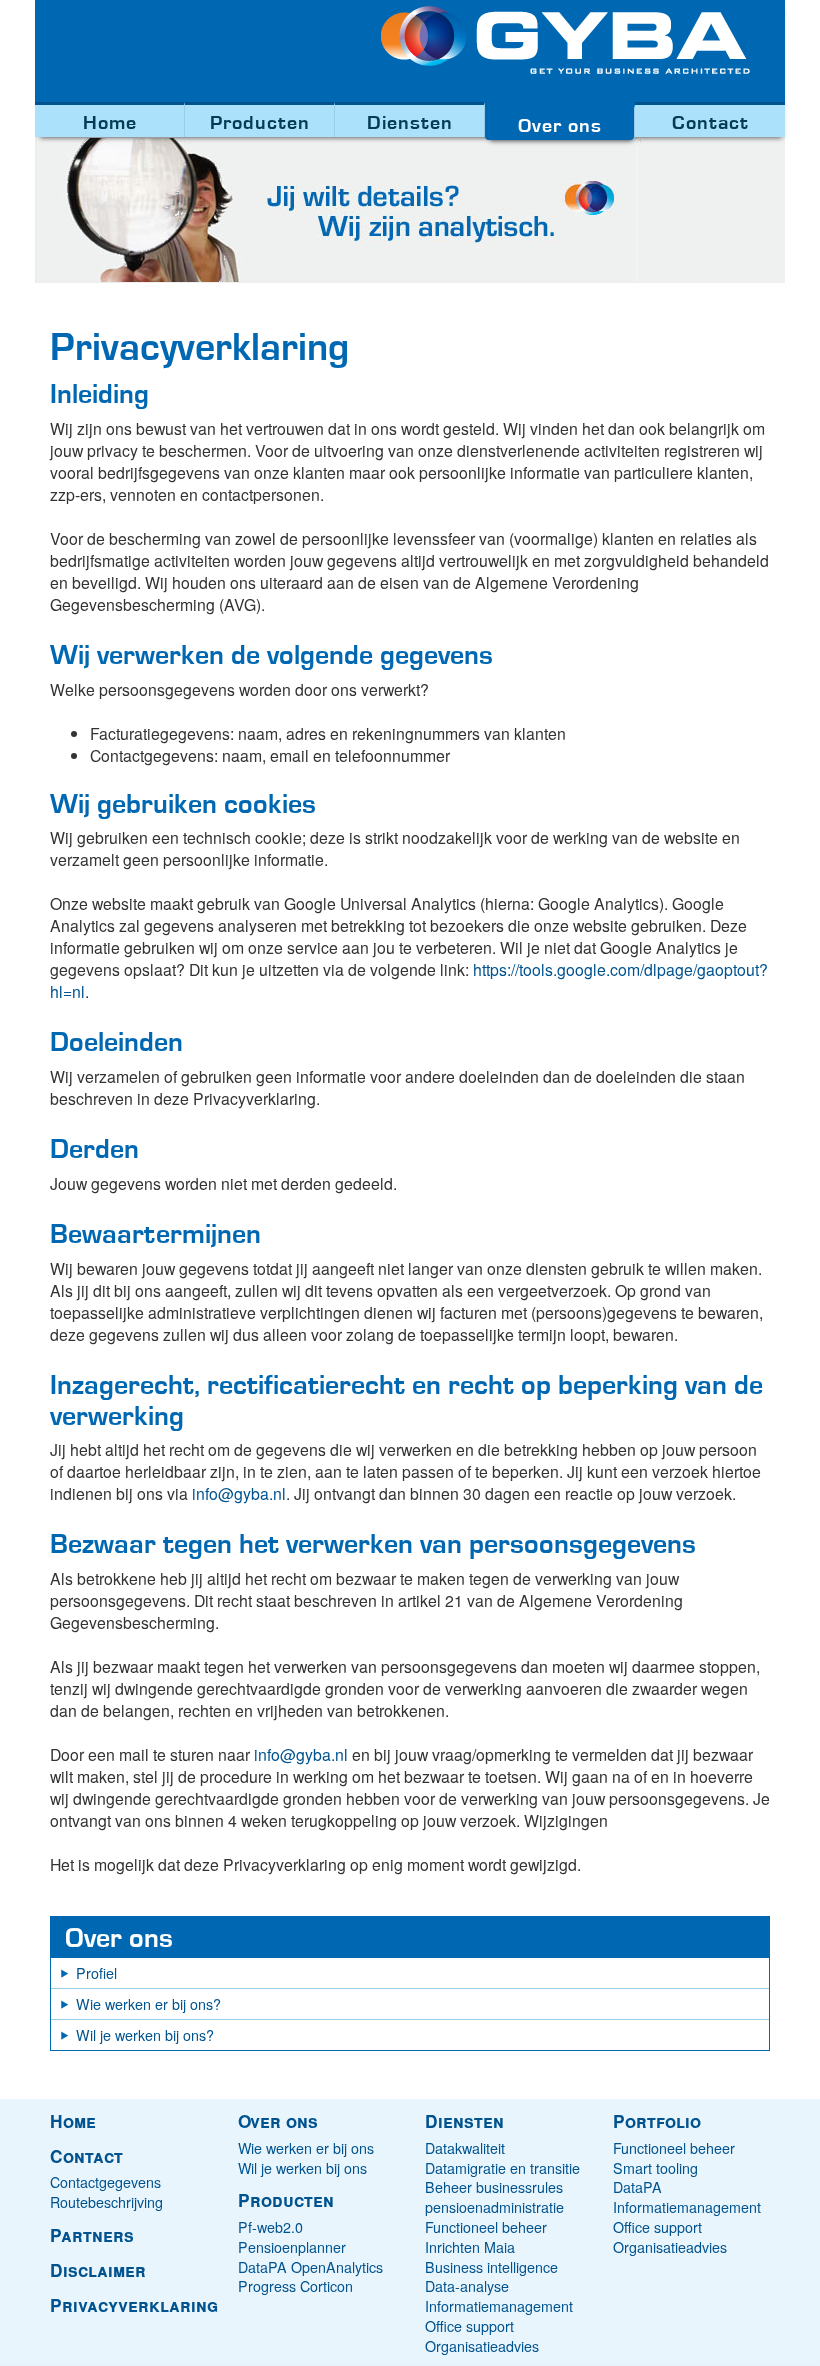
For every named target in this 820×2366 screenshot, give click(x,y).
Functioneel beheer (486, 2227)
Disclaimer (98, 2270)
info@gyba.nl (239, 1493)
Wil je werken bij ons (302, 2168)
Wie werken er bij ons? (148, 2004)
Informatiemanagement (499, 2306)
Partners (92, 2235)
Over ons (560, 124)
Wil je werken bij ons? (145, 2035)
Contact (710, 121)
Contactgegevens (105, 2182)
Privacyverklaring (134, 2305)
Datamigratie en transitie (502, 2168)
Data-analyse (467, 2286)
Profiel (96, 1973)
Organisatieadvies (482, 2346)
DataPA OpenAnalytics (310, 2267)
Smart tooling (655, 2168)
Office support (469, 2326)
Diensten (410, 121)
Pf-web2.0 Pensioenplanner (292, 2237)
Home (110, 121)
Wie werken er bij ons (306, 2148)
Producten (260, 121)
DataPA (637, 2187)
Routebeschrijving (106, 2202)
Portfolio (657, 2121)
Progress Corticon (295, 2286)
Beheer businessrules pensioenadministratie (494, 2197)
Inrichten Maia (470, 2247)
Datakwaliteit (465, 2148)
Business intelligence (491, 2267)
